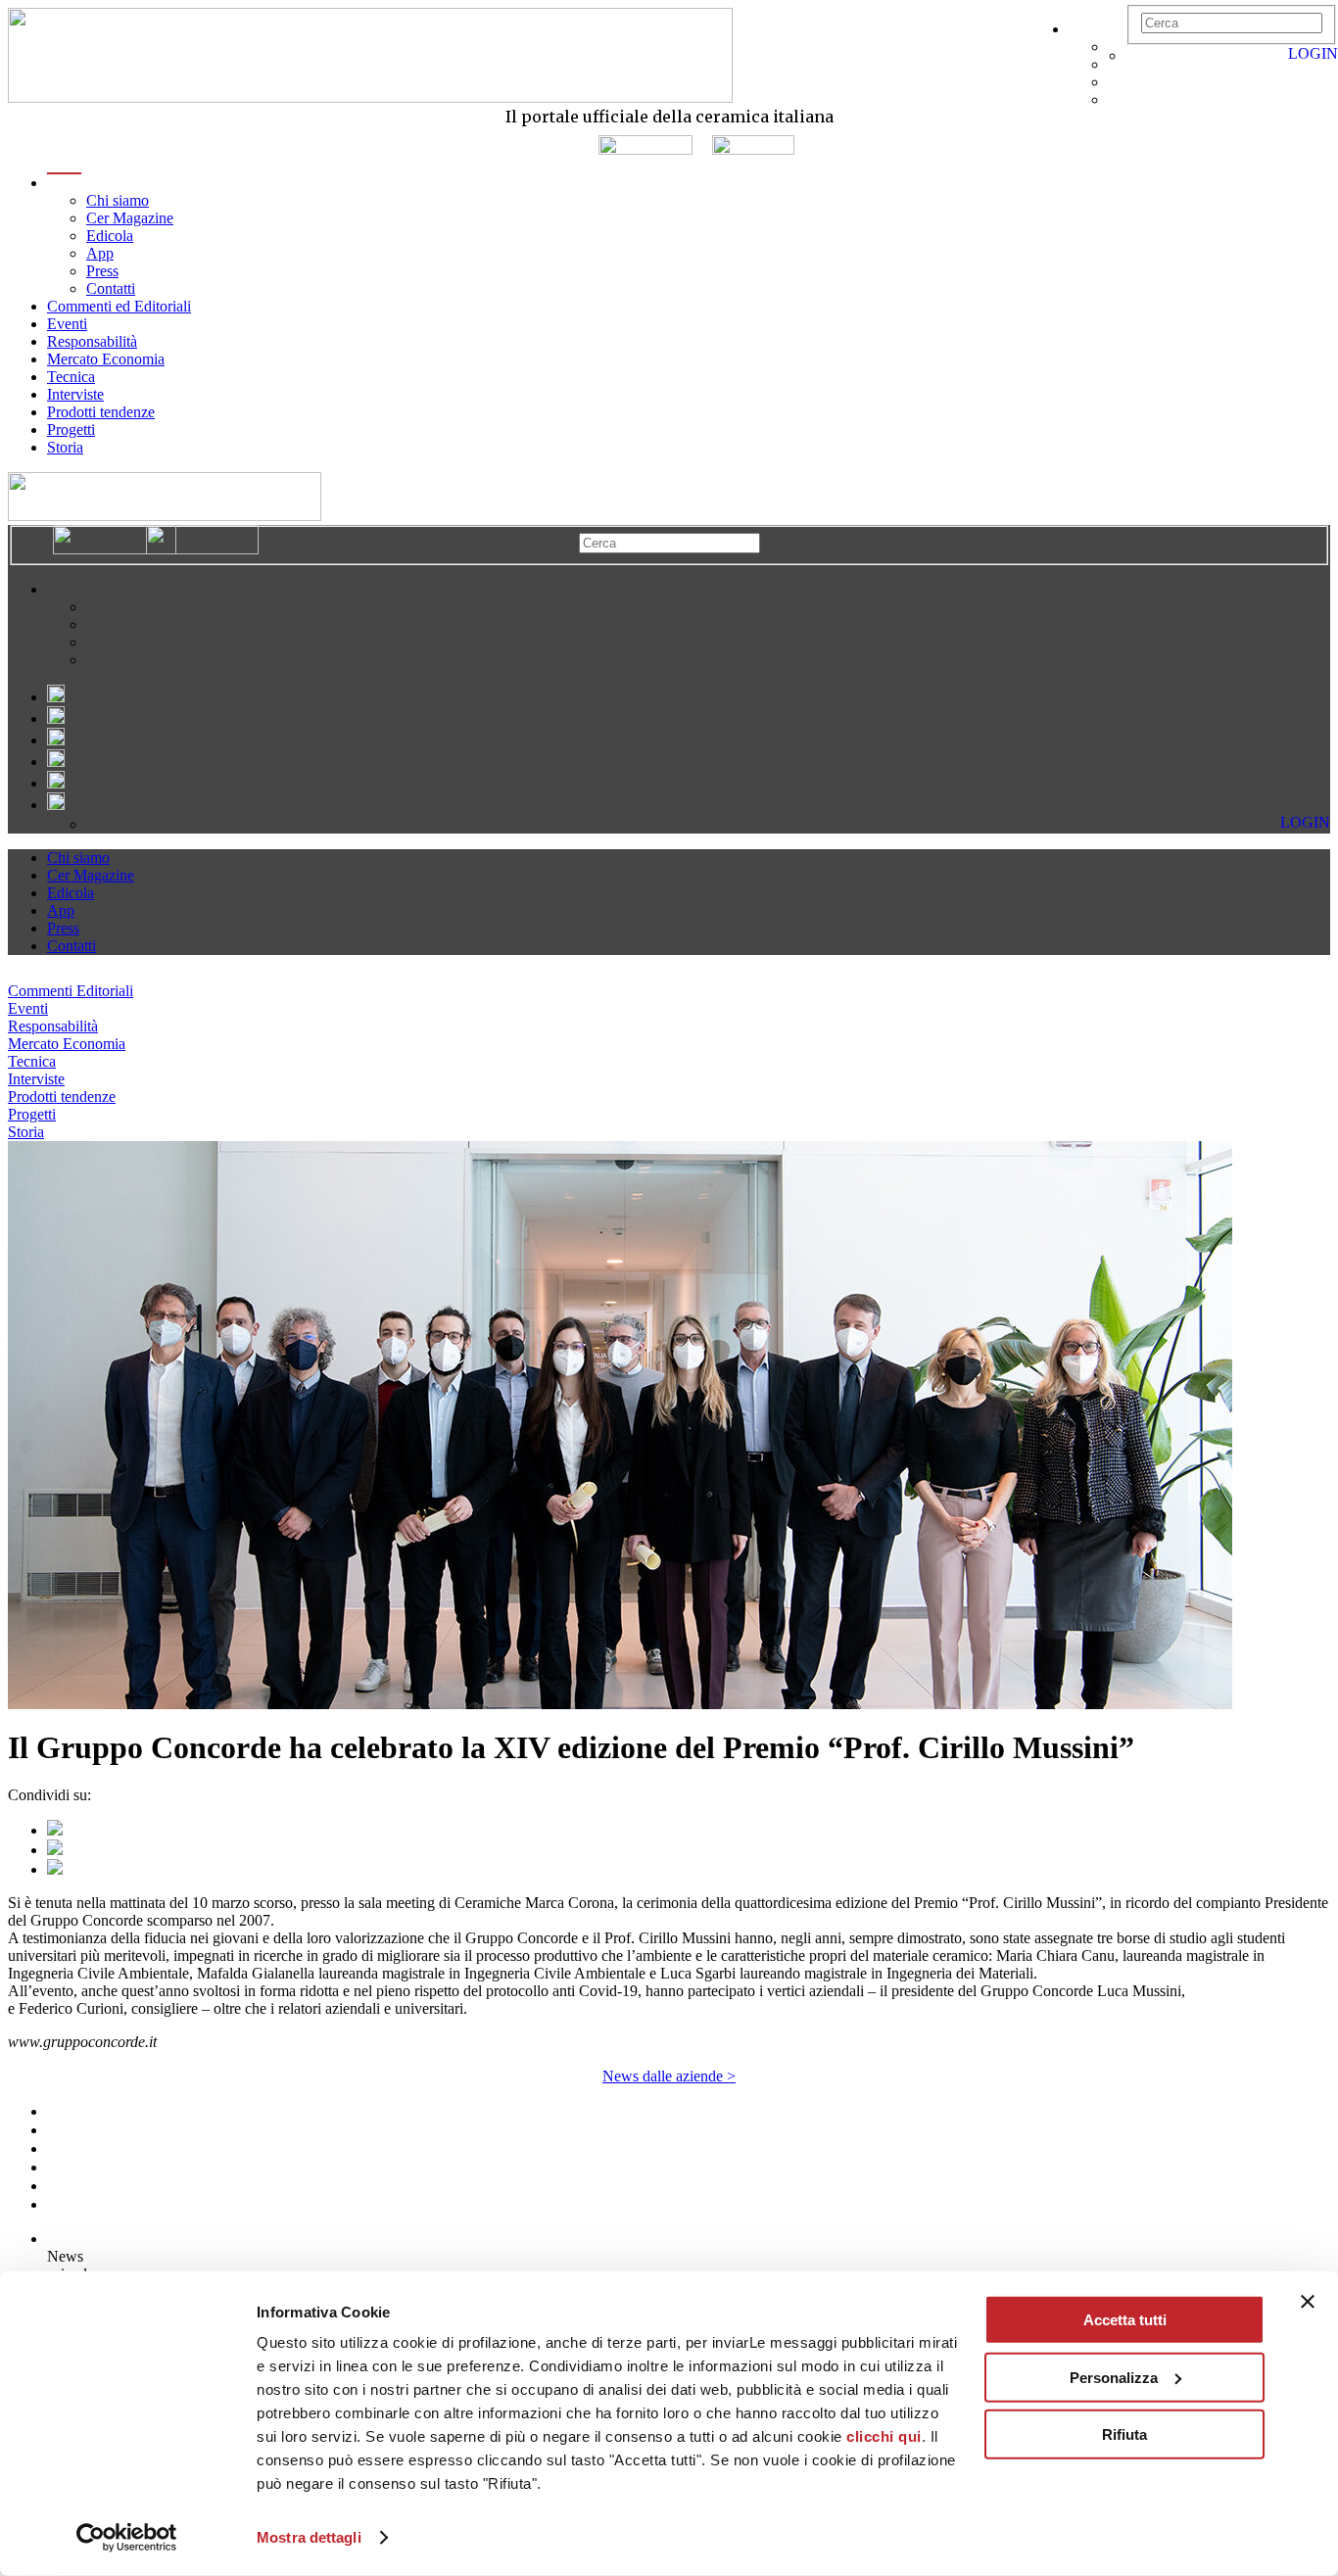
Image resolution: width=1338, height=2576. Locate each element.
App (100, 253)
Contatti (111, 288)
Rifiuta (1124, 2434)
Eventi (67, 324)
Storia (65, 447)
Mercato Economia (106, 359)
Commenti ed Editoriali (119, 306)
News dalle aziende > (669, 2076)
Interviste (75, 394)
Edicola (110, 236)
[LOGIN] (1136, 55)
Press (102, 271)
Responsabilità (92, 341)
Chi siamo (118, 200)
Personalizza (1114, 2377)
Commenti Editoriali (71, 991)
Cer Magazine (130, 218)
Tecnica (71, 377)
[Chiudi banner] (1308, 2302)
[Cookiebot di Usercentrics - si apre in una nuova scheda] (127, 2538)
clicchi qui (884, 2436)
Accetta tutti (1125, 2320)
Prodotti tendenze (101, 412)
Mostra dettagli (309, 2537)
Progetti (71, 429)
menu (64, 183)
